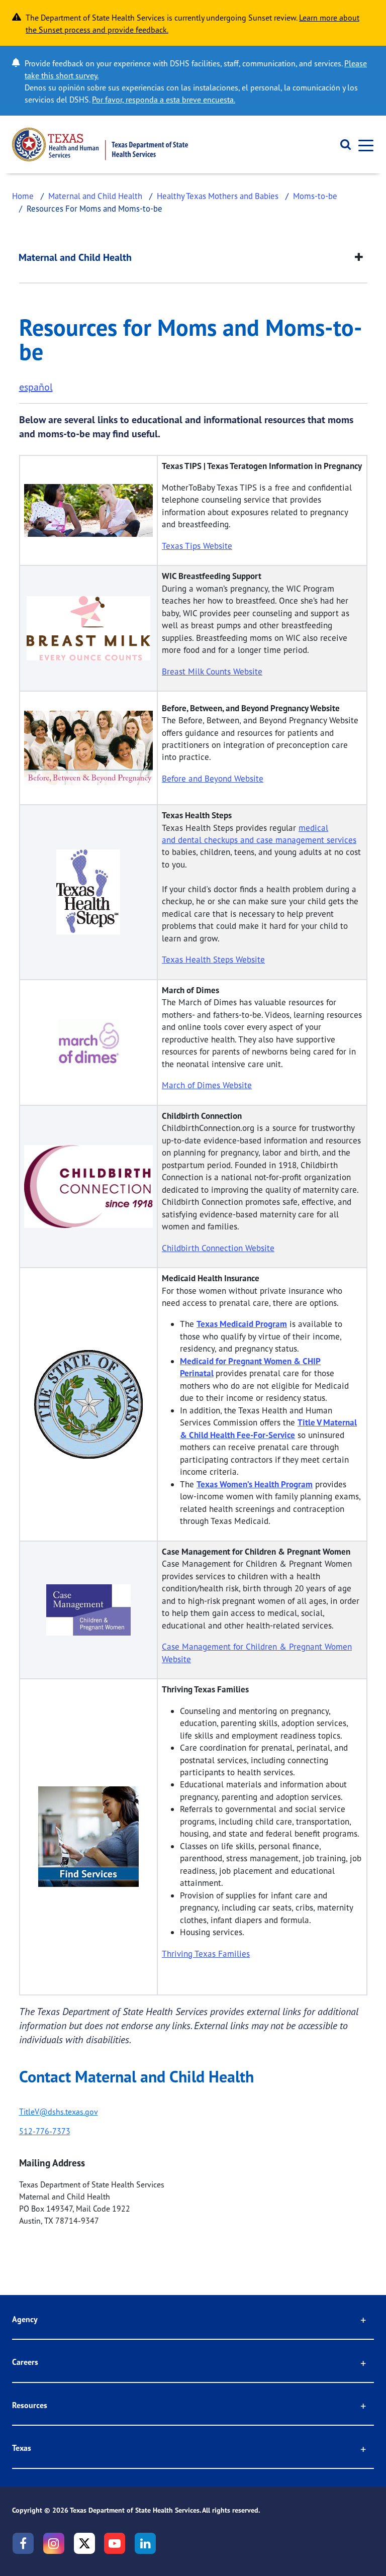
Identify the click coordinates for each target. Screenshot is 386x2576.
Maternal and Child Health (95, 196)
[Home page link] (100, 145)
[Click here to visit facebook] (23, 2543)
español (36, 387)
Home (23, 196)
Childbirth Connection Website (218, 1248)
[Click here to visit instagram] (54, 2543)
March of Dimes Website (207, 1085)
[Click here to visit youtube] (115, 2543)
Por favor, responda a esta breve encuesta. (164, 100)
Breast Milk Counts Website (212, 671)
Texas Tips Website (197, 546)
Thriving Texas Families (206, 1953)
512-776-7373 (45, 2131)
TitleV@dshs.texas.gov (59, 2112)
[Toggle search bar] (342, 145)
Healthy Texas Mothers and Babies (218, 196)
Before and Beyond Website (213, 778)
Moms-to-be (315, 196)
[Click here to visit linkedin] (145, 2543)
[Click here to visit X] (84, 2543)
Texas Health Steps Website (213, 959)
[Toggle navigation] (363, 145)
